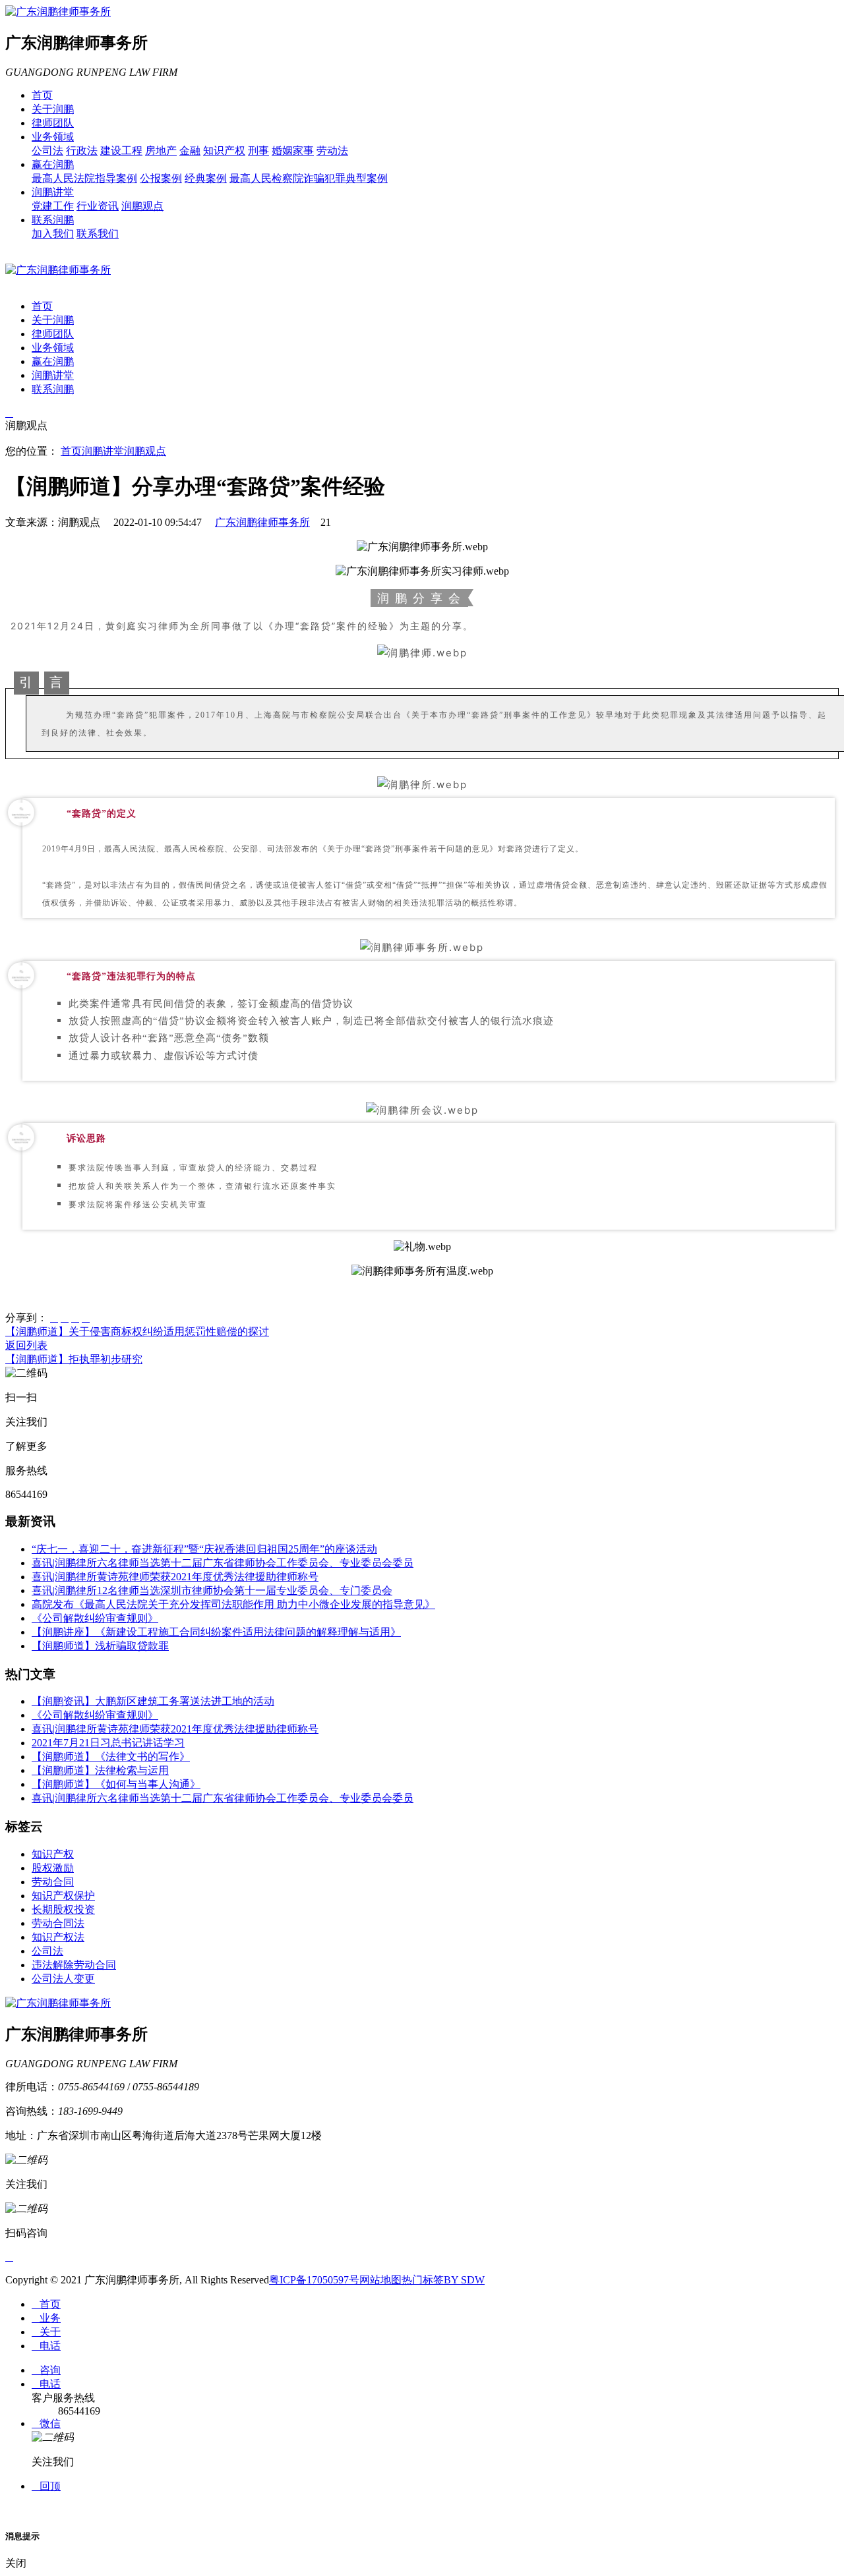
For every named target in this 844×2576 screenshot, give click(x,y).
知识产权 (224, 151)
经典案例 (206, 178)
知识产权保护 (63, 1896)
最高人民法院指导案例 (84, 178)
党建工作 (53, 206)
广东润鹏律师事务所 (262, 522)
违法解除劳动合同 (74, 1965)
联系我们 (98, 234)
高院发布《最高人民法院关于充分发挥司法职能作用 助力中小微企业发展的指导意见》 (233, 1604)
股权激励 (53, 1868)
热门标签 (423, 2280)
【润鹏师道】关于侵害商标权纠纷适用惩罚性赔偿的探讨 (137, 1331)
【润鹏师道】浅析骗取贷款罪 (100, 1646)
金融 (190, 151)
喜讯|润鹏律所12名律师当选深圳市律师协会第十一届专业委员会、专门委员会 (212, 1590)
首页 (42, 95)
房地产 (161, 151)
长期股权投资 (63, 1909)
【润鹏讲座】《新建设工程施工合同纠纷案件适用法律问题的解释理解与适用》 (216, 1632)
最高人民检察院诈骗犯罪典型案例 (309, 178)
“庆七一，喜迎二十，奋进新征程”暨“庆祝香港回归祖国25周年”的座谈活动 (204, 1549)
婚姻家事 (293, 151)
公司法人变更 (63, 1979)
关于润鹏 (53, 109)
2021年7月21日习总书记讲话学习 (108, 1743)
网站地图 (380, 2280)
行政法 (82, 151)
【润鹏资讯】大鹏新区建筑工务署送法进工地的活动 (153, 1701)
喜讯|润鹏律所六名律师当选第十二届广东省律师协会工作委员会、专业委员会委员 (223, 1563)
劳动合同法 (58, 1923)
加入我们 (53, 234)
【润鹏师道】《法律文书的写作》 (111, 1757)
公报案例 (161, 178)
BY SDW (464, 2280)
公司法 (47, 151)
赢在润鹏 (53, 164)
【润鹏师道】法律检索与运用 (100, 1770)
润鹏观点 (142, 206)
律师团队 (53, 123)
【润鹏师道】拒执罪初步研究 (74, 1359)
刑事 (258, 151)
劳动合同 (53, 1882)
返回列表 (26, 1345)
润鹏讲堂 (53, 192)
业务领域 (53, 137)
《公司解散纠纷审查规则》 (95, 1618)
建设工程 (121, 151)
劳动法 (332, 151)
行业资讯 (98, 206)
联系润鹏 (53, 220)
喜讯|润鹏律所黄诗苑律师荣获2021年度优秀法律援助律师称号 (175, 1577)
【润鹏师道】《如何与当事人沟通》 (116, 1784)
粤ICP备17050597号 (314, 2280)
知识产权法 (58, 1937)
